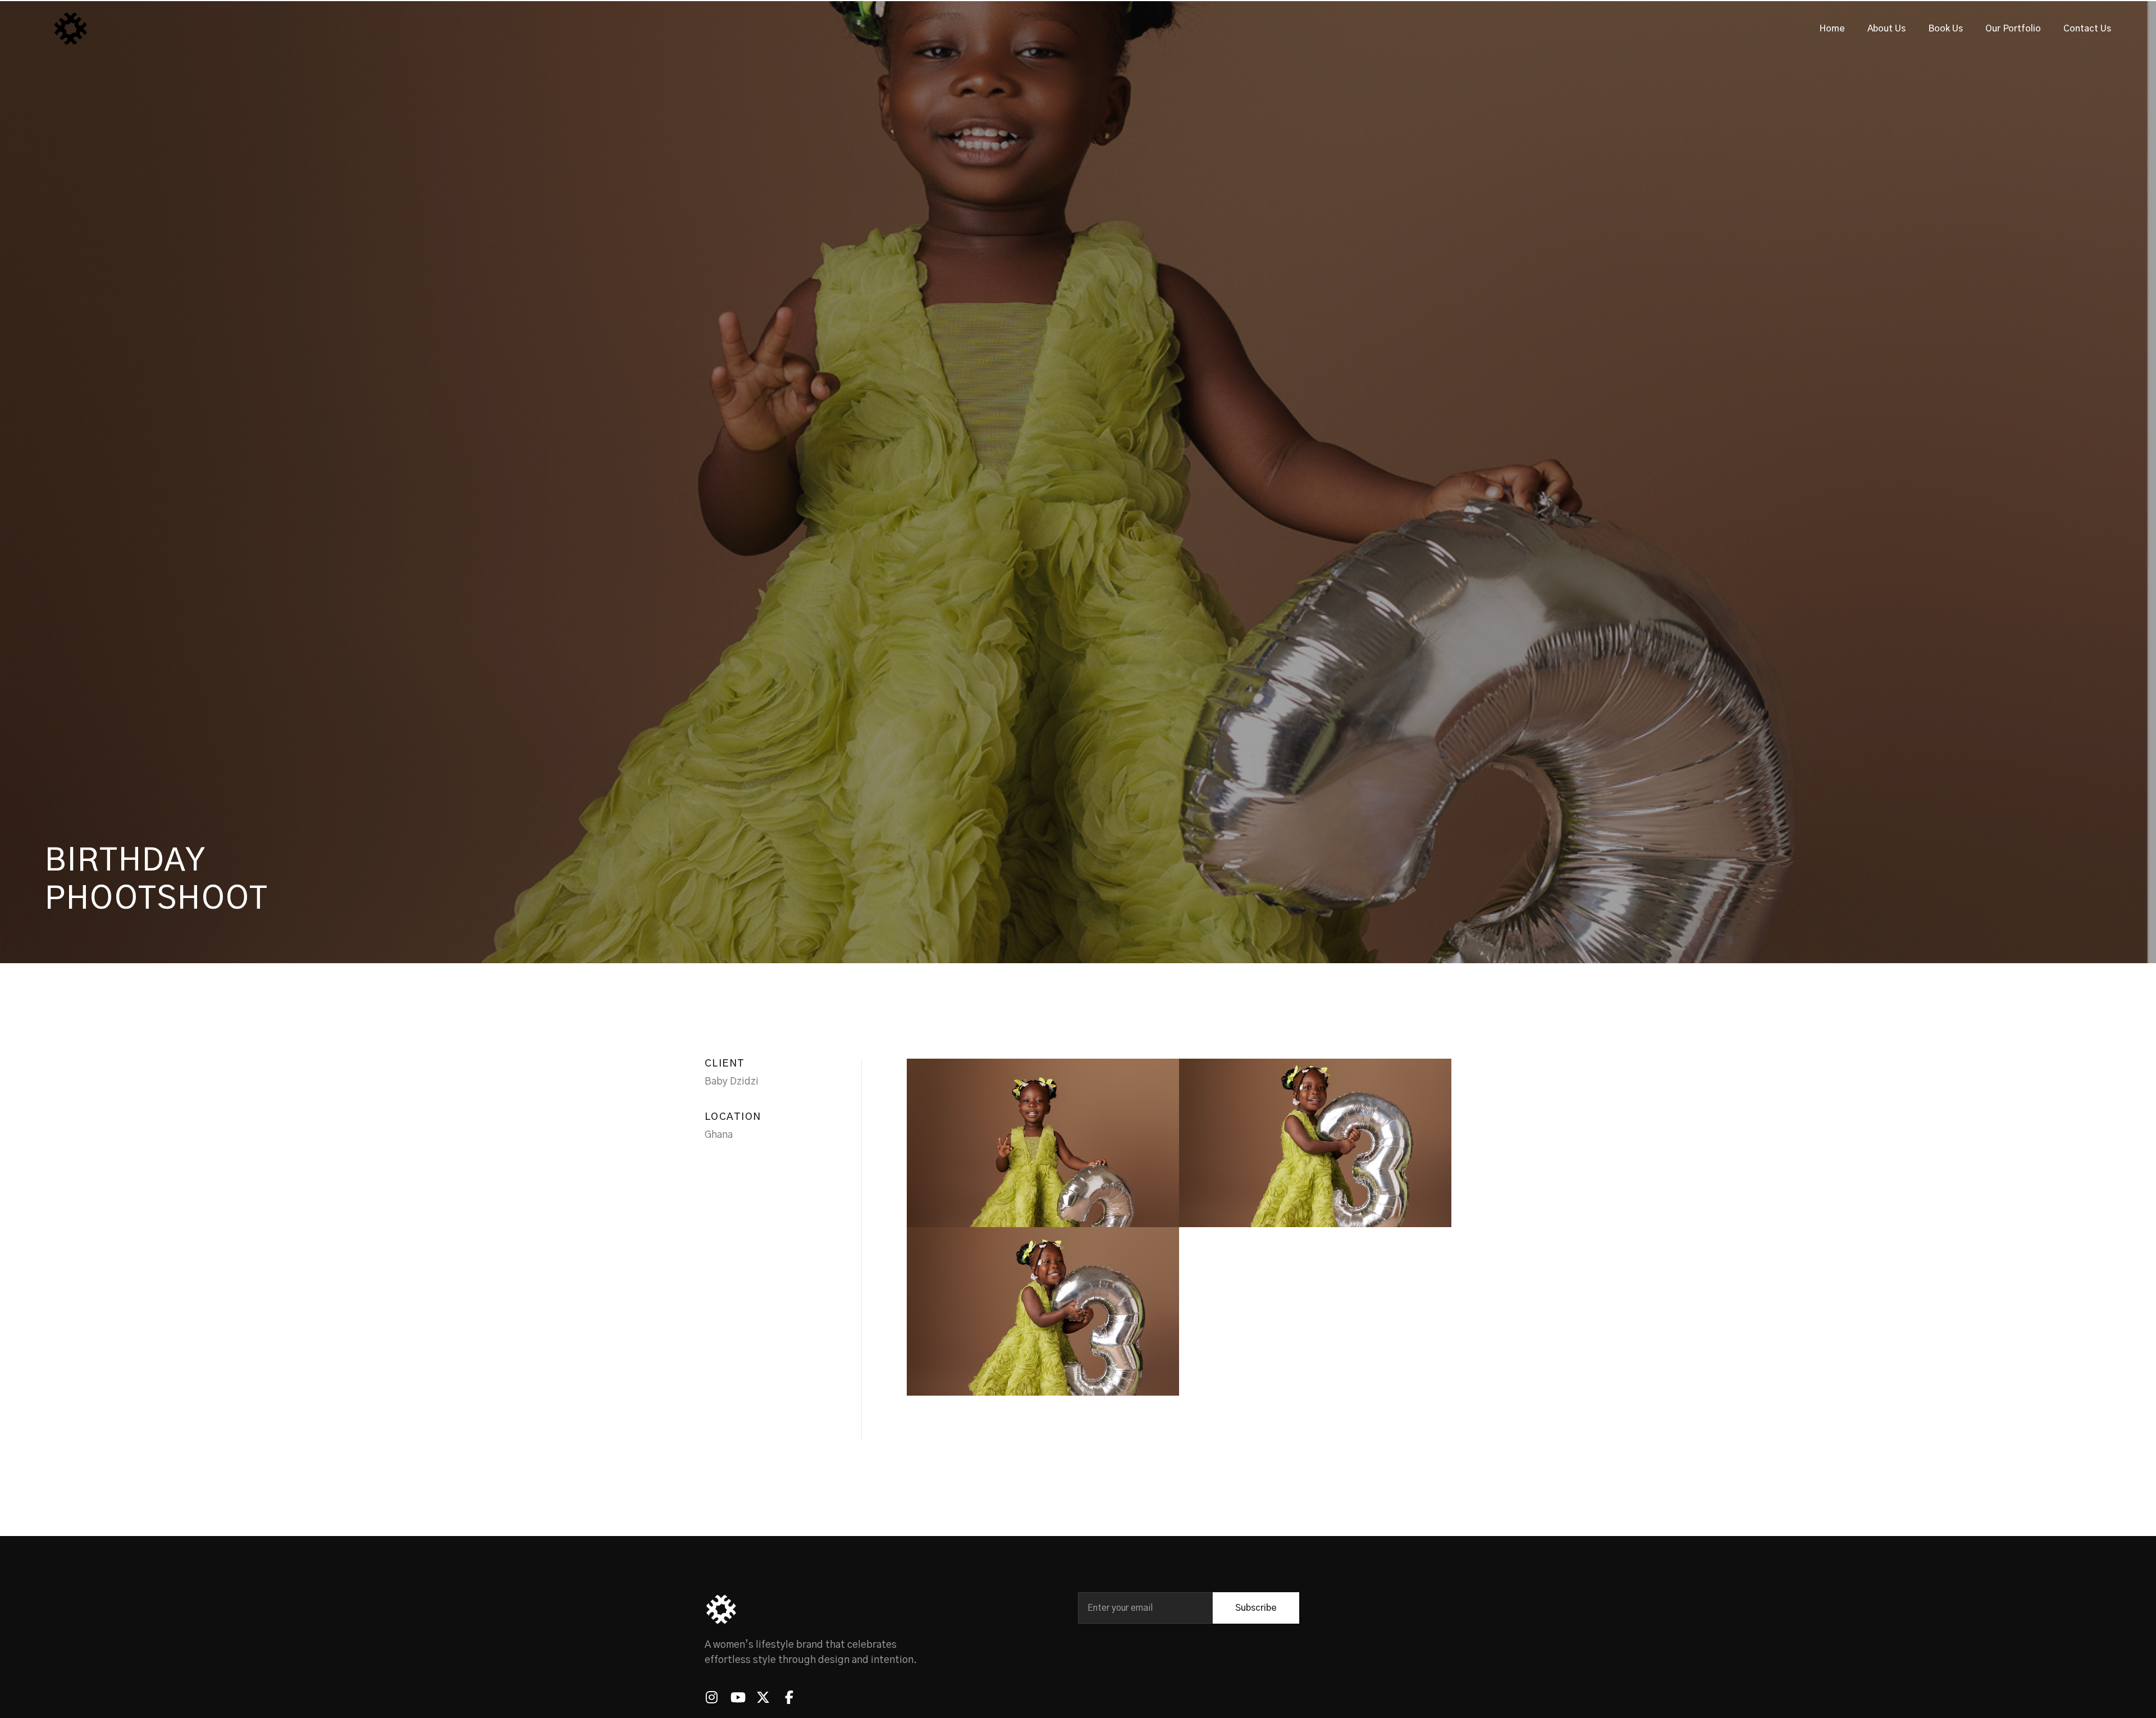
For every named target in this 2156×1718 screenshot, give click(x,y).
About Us (1886, 29)
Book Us (1945, 29)
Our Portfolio (2013, 29)
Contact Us (2087, 29)
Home (1832, 29)
